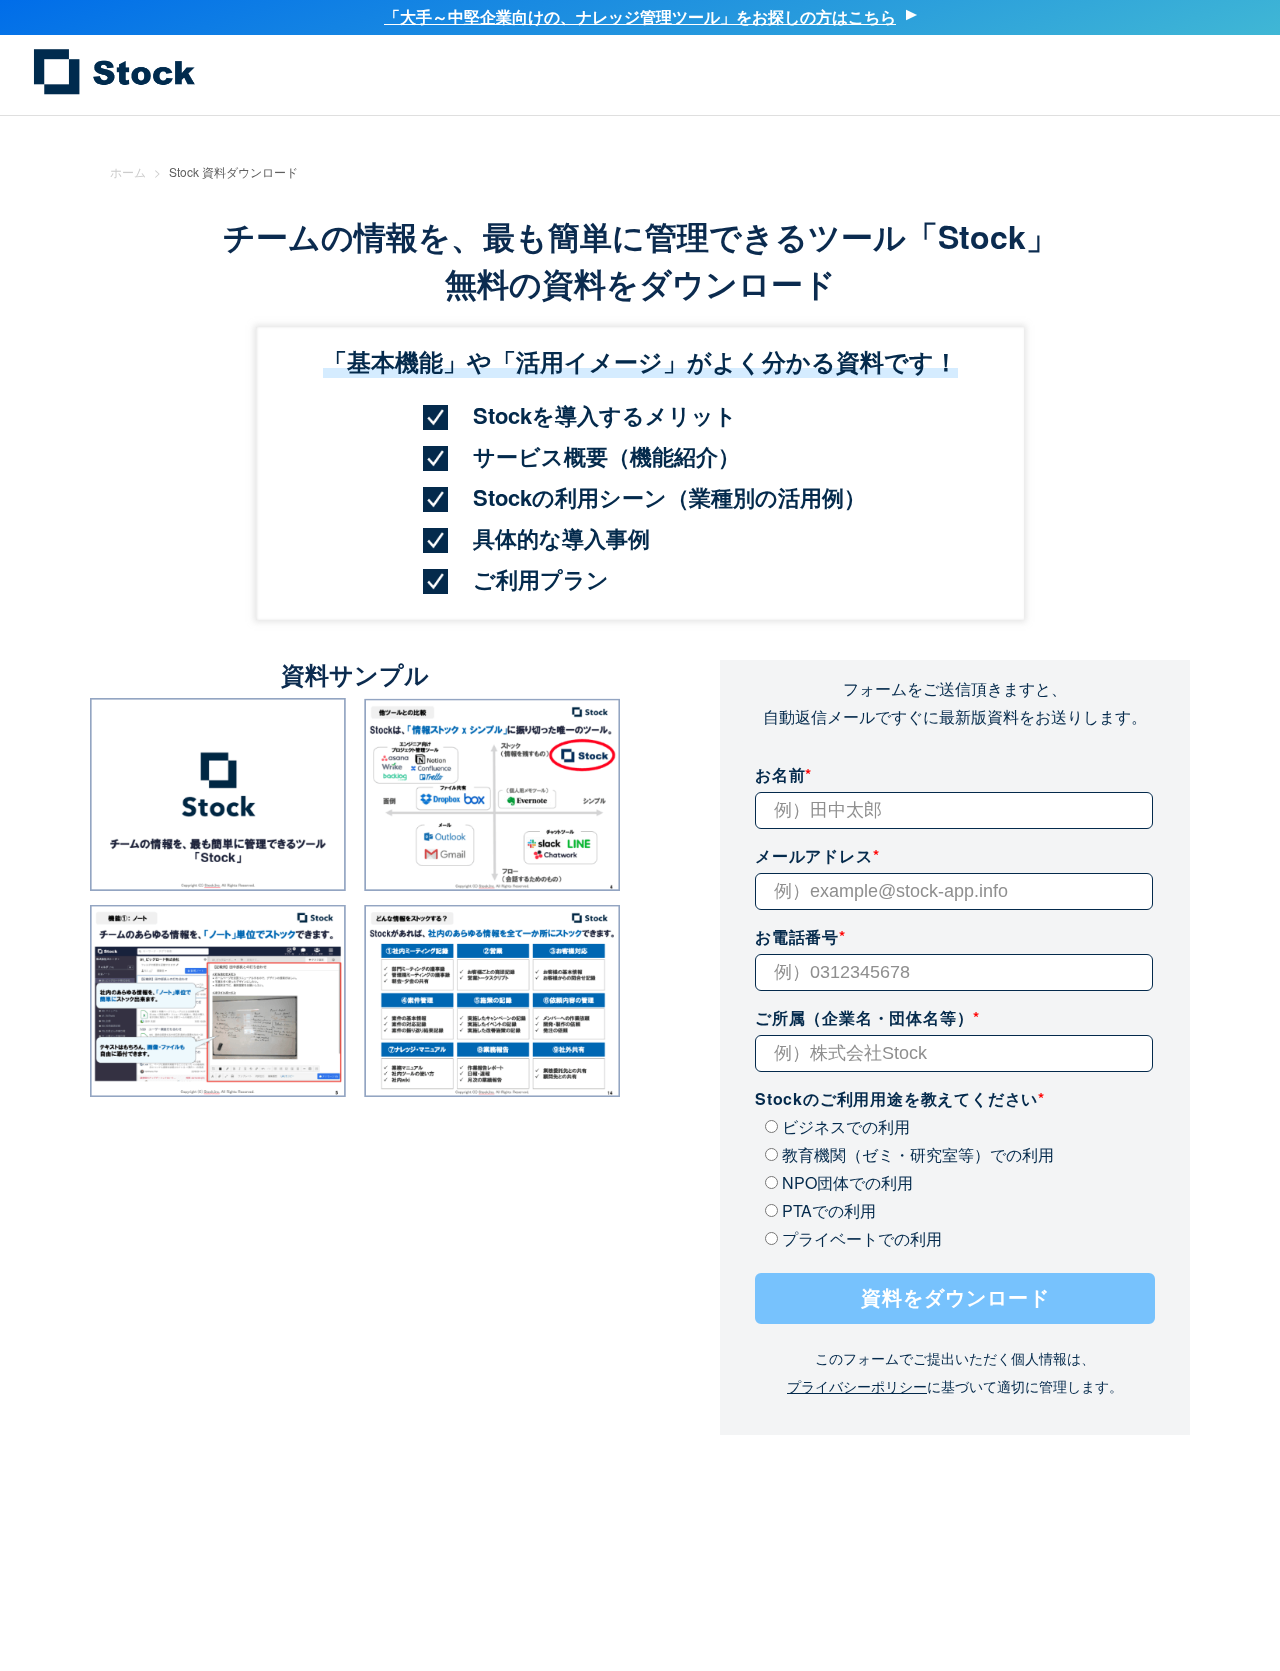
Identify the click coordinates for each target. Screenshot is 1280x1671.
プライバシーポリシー (857, 1386)
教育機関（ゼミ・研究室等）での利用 (916, 1154)
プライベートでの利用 (860, 1238)
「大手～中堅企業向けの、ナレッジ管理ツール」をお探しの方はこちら (640, 16)
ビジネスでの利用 (844, 1126)
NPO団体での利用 (845, 1182)
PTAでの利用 (827, 1210)
